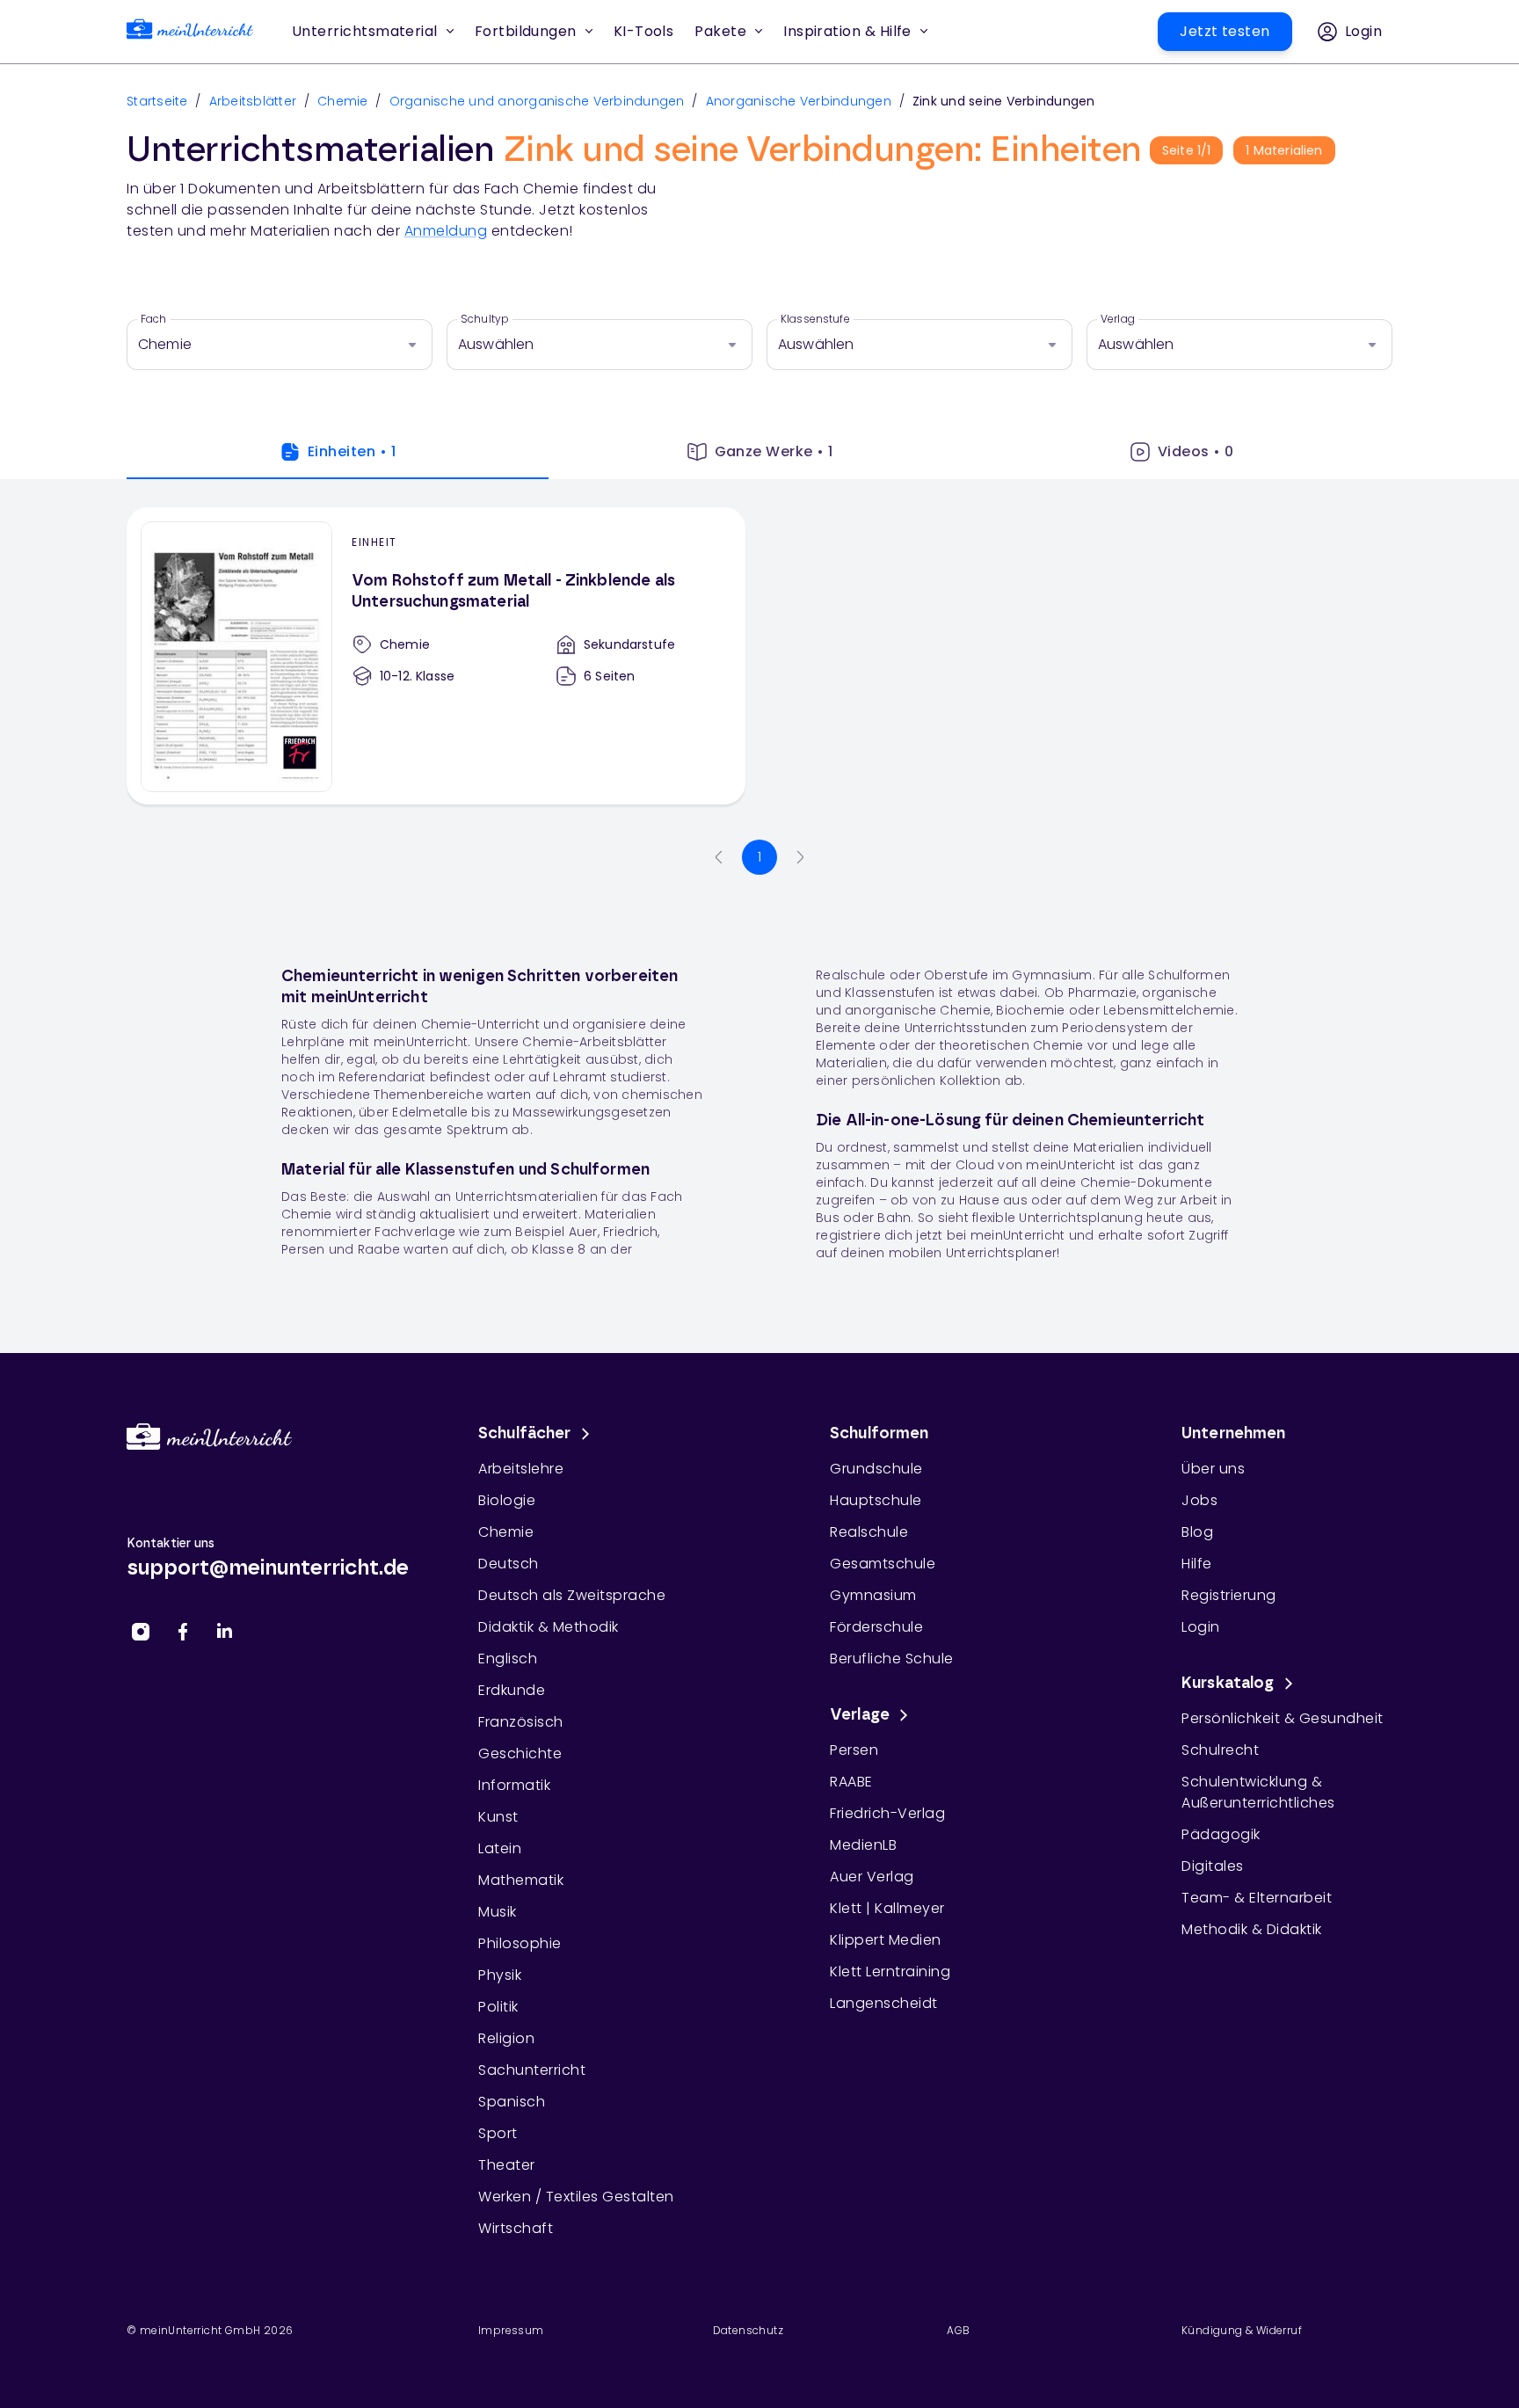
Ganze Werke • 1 (774, 451)
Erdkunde (512, 1690)
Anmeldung (446, 231)
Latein (500, 1848)
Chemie (343, 101)
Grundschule (876, 1469)
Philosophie (520, 1943)
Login (1201, 1627)
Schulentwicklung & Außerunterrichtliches (1258, 1792)
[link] (190, 32)
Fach (154, 319)
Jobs (1199, 1500)
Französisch (521, 1722)
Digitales (1213, 1866)
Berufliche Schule (892, 1659)
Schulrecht (1220, 1750)
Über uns (1213, 1469)
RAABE (851, 1782)
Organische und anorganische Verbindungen (537, 101)
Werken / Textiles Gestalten (576, 2197)
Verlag (1118, 319)
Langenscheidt (884, 2003)
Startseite (157, 101)
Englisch (508, 1659)
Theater (507, 2165)
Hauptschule (876, 1500)
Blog (1197, 1532)
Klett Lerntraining (890, 1972)
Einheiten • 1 (352, 451)
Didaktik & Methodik (549, 1627)
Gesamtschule (883, 1564)
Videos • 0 (1196, 451)
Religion (506, 2038)
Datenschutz (748, 2330)
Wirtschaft (516, 2228)
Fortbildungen (526, 31)
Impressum (511, 2330)
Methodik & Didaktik (1252, 1929)
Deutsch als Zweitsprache (572, 1595)
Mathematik (521, 1880)
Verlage (860, 1715)
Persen (854, 1750)
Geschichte (520, 1753)
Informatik (514, 1785)
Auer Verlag (872, 1877)
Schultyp (485, 319)
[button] (644, 32)
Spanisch (512, 2102)
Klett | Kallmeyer (887, 1908)
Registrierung (1229, 1595)
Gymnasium (873, 1595)
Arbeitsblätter (253, 101)
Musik (498, 1912)
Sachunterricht (532, 2070)
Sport (498, 2133)
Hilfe (1197, 1564)
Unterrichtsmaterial (365, 31)
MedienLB (863, 1845)
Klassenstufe (815, 319)
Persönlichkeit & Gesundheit (1283, 1718)
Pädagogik (1221, 1834)
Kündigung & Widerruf (1242, 2330)
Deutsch (509, 1564)
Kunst (498, 1817)
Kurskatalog (1228, 1684)
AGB (958, 2330)
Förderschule (876, 1627)
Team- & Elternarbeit (1257, 1898)
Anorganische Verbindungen (799, 101)
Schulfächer (525, 1434)
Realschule (869, 1532)
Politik (498, 2007)
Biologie (507, 1500)
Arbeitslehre (521, 1469)
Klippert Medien (886, 1940)
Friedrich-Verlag (887, 1813)
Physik (500, 1975)
